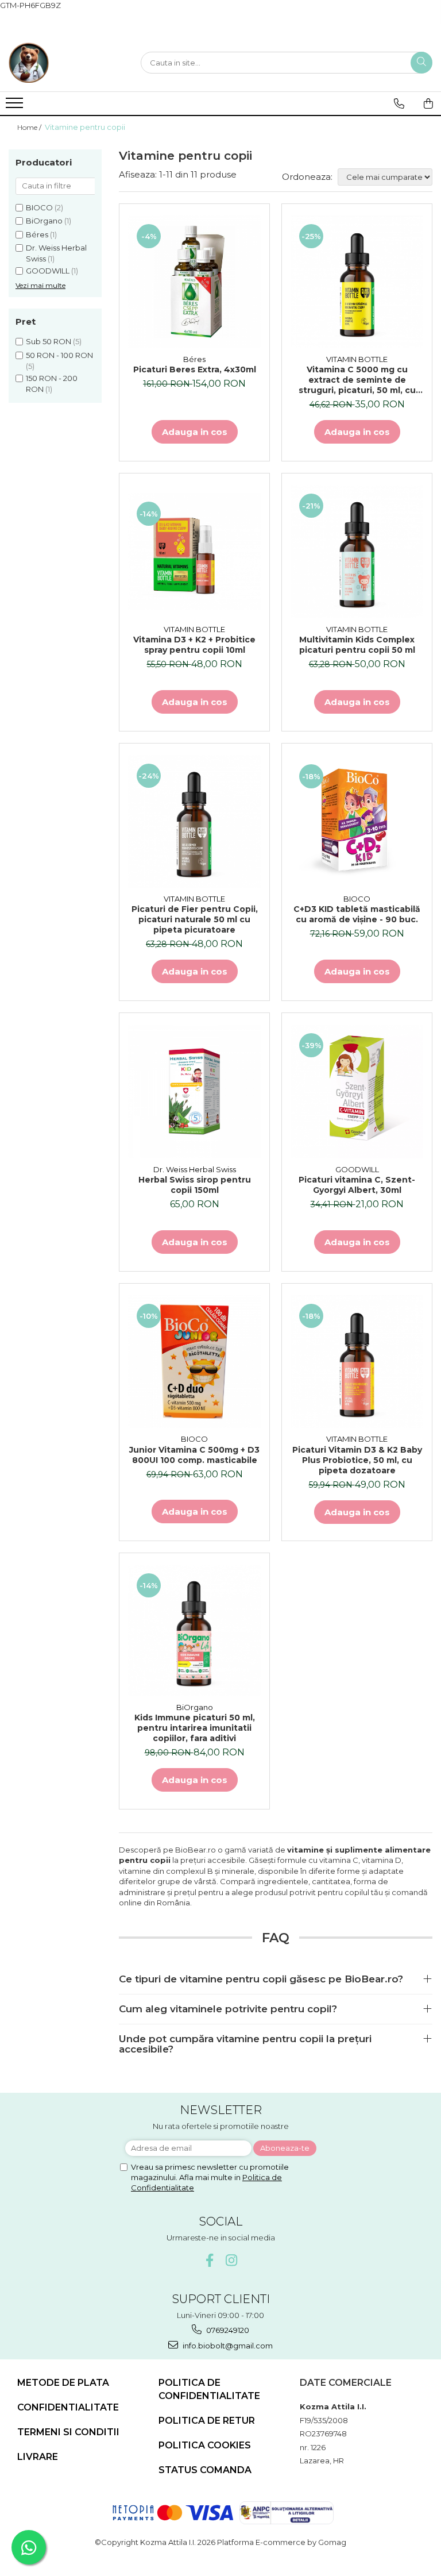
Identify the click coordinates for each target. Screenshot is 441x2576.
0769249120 (227, 2330)
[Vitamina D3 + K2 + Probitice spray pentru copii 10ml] (194, 551)
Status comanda (205, 2470)
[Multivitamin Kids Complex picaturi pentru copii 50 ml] (357, 552)
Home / (30, 127)
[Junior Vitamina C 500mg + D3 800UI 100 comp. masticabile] (194, 1362)
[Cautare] (421, 63)
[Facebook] (210, 2260)
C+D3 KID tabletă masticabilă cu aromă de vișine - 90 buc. (357, 914)
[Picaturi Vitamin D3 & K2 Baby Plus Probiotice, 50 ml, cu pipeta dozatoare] (357, 1362)
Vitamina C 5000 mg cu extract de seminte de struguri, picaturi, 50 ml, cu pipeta (357, 380)
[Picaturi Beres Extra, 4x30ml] (194, 282)
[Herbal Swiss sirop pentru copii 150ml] (194, 1091)
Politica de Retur (207, 2421)
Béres (37, 234)
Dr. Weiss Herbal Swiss (195, 1169)
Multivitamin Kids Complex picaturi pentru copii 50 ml (357, 645)
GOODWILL (48, 271)
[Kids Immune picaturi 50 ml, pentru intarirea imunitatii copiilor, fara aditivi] (194, 1630)
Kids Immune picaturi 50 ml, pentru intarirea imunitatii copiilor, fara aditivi (195, 1728)
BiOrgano (44, 221)
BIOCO (39, 207)
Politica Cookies (205, 2445)
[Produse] (16, 106)
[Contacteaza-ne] (399, 103)
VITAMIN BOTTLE (357, 359)
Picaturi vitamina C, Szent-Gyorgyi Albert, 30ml (357, 1185)
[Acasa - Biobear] (66, 63)
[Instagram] (232, 2260)
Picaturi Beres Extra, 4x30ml (195, 369)
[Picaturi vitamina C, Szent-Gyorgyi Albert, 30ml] (357, 1091)
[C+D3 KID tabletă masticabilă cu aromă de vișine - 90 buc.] (357, 821)
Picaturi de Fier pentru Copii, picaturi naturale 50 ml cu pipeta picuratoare (195, 919)
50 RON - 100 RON (59, 355)
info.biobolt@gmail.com (227, 2346)
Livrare (38, 2457)
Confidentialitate (68, 2407)
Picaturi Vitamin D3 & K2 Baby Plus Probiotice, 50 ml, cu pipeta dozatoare (357, 1460)
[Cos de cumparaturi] (428, 103)
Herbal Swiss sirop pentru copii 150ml (195, 1185)
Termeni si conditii (68, 2432)
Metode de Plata (63, 2383)
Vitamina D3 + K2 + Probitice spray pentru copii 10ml (194, 645)
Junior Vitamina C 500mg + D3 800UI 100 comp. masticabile (194, 1455)
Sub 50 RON (49, 341)
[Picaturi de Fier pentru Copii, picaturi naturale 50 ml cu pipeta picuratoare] (194, 821)
